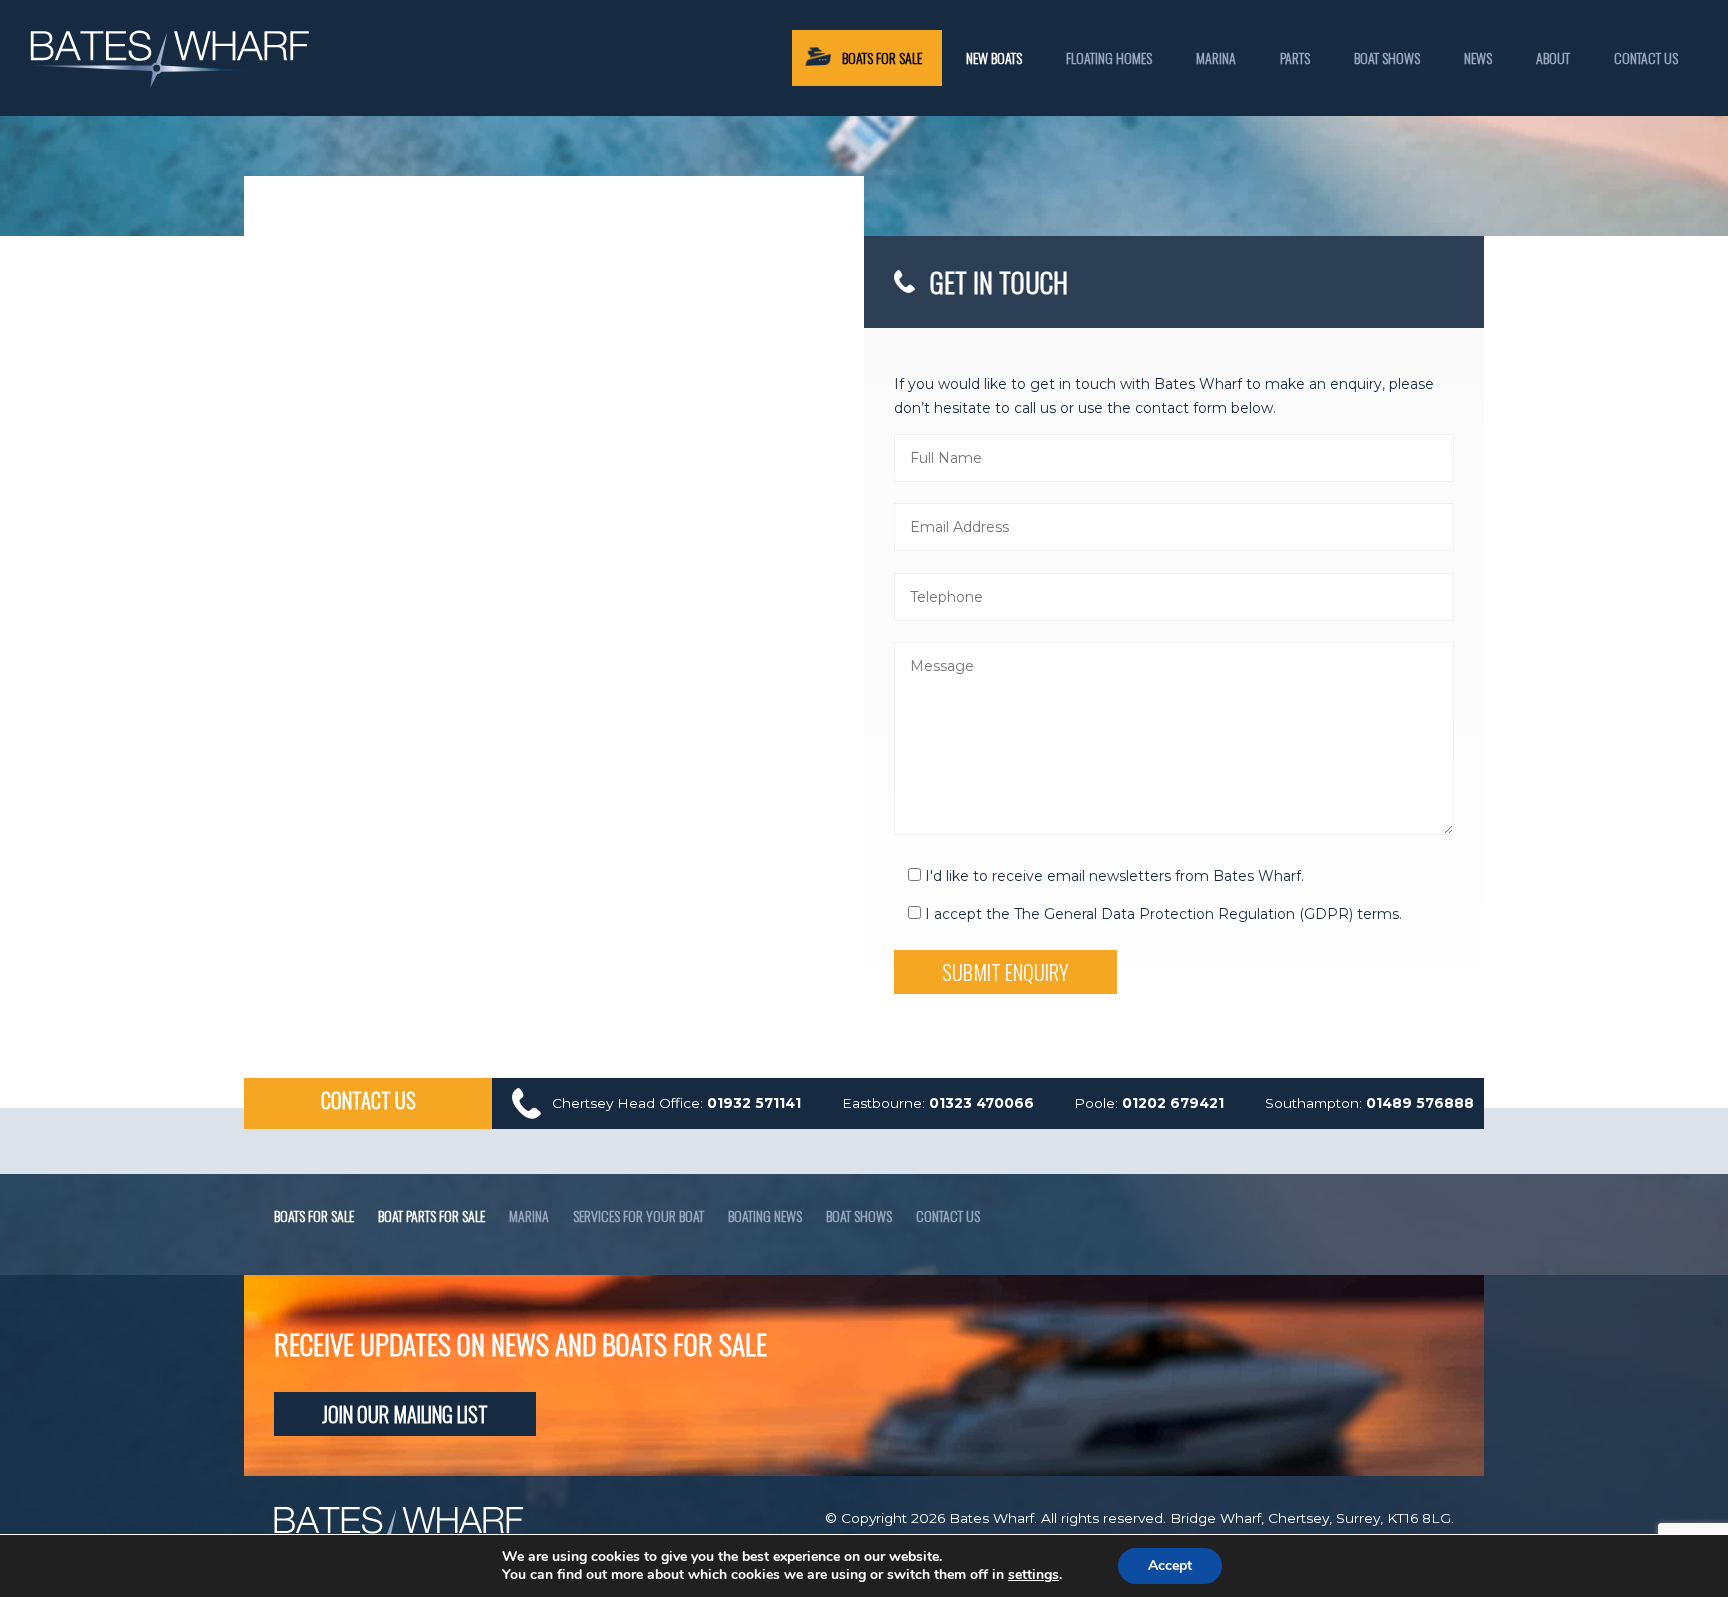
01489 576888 (1420, 1103)
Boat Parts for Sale (431, 1215)
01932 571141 (754, 1103)
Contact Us (1646, 57)
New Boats (994, 57)
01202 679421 (1173, 1103)
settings (1033, 1575)
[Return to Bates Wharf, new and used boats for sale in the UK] (170, 83)
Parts (1295, 57)
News (1478, 57)
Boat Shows (1387, 57)
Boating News (765, 1215)
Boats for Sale (314, 1215)
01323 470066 (981, 1103)
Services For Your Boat (638, 1215)
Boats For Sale (882, 57)
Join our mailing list (405, 1413)
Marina (1216, 57)
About (1553, 57)
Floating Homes (1109, 57)
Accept (1170, 1565)
